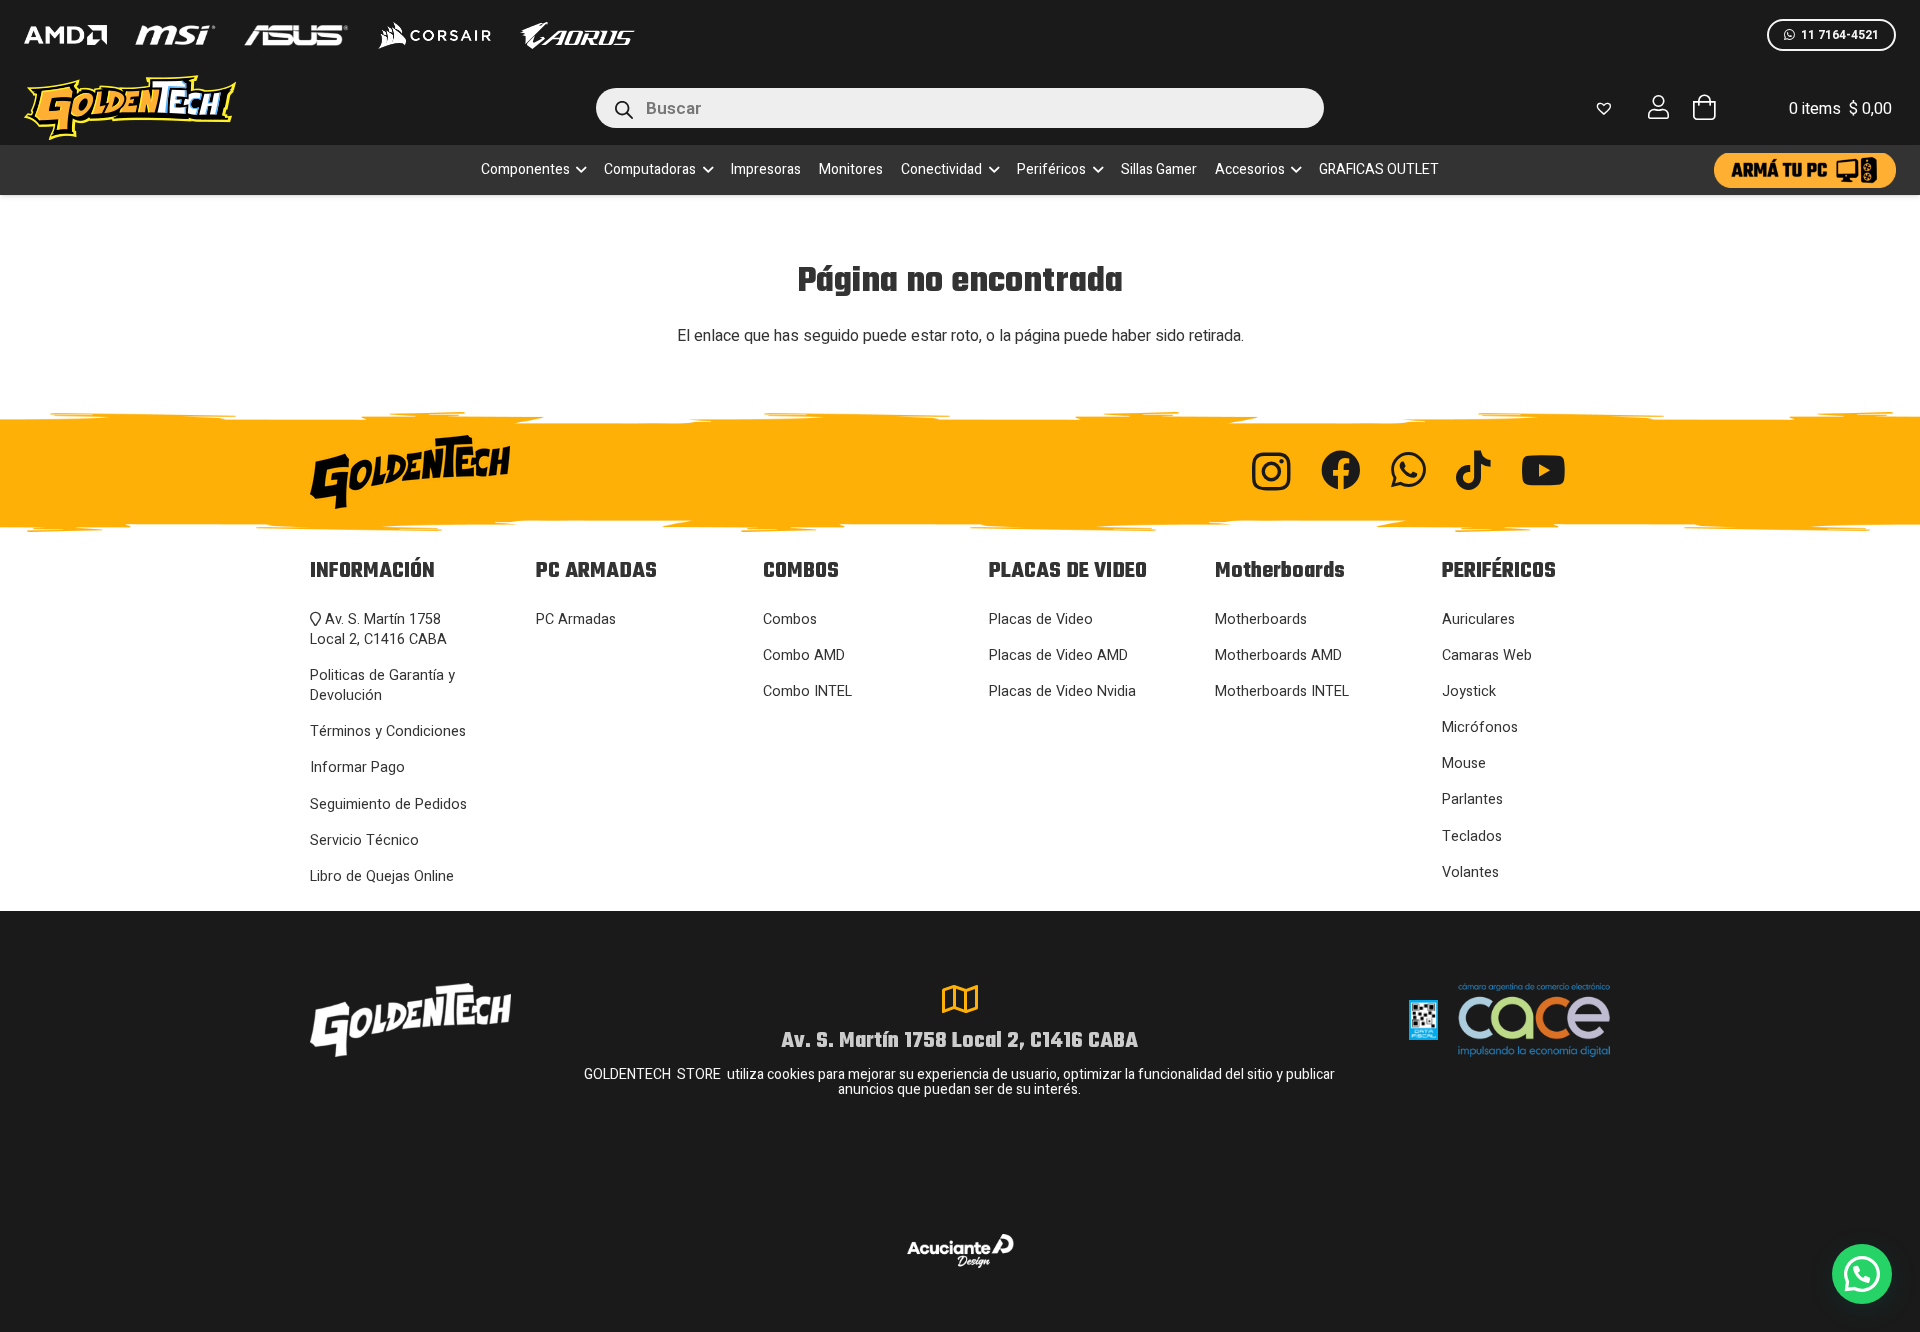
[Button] (1659, 107)
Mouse (1464, 763)
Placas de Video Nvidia (1062, 691)
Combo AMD (804, 655)
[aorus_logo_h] (577, 35)
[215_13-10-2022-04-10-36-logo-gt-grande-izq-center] (154, 107)
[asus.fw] (295, 35)
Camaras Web (1487, 655)
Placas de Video (1041, 619)
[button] (578, 170)
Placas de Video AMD (1058, 655)
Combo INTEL (807, 691)
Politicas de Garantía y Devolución (382, 685)
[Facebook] (1341, 470)
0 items (1840, 109)
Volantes (1470, 872)
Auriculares (1478, 619)
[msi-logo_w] (175, 35)
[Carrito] (1703, 107)
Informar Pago (357, 767)
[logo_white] (434, 35)
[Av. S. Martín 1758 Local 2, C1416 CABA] (960, 999)
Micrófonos (1480, 727)
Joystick (1469, 691)
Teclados (1472, 836)
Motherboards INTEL (1282, 691)
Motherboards (1261, 619)
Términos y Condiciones (388, 731)
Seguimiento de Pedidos (388, 804)
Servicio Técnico (364, 840)
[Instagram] (1271, 472)
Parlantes (1472, 799)
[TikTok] (1473, 470)
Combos (790, 619)
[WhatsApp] (1408, 470)
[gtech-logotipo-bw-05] (510, 472)
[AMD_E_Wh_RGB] (65, 35)
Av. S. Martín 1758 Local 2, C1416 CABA (378, 629)
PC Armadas (576, 619)
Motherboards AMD (1278, 655)
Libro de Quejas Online (382, 876)
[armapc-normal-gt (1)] (1805, 170)
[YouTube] (1543, 470)
